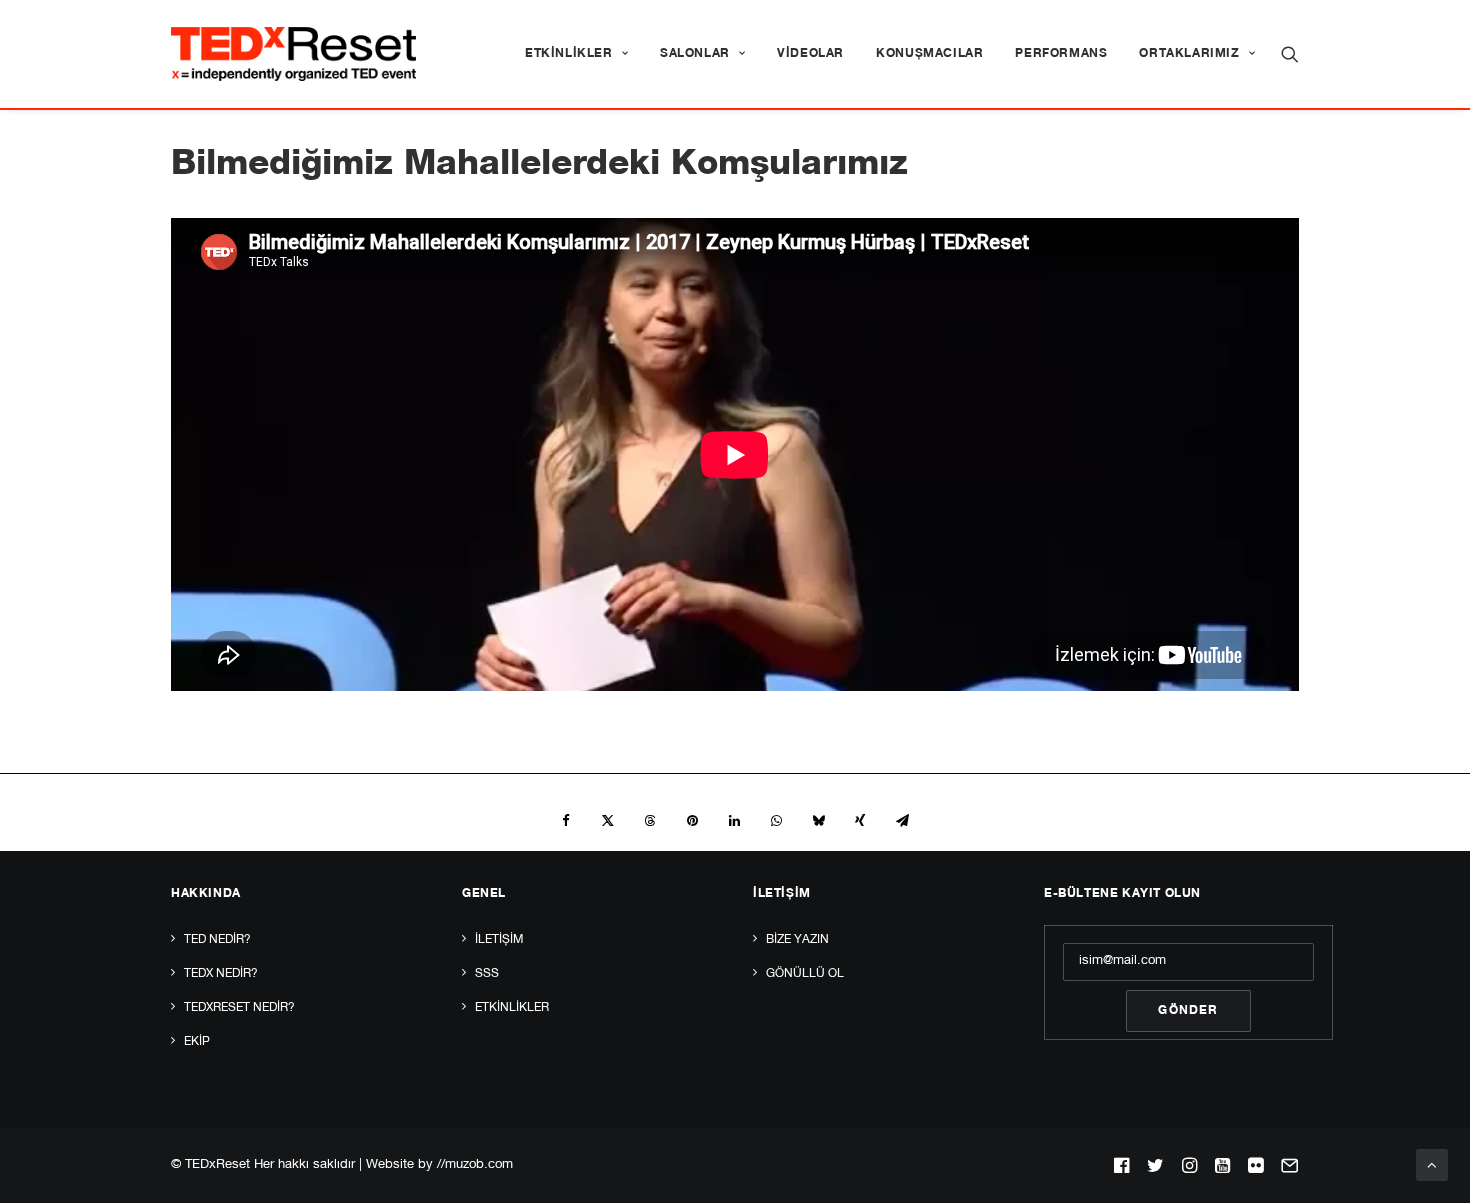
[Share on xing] (860, 821)
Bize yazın (797, 940)
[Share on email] (902, 821)
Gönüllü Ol (805, 974)
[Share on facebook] (566, 821)
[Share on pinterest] (692, 821)
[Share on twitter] (608, 821)
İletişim (499, 940)
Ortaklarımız (1189, 54)
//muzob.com (475, 1165)
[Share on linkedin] (734, 821)
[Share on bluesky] (818, 821)
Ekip (197, 1042)
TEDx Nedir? (221, 974)
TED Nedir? (217, 940)
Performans (1061, 54)
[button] (1290, 54)
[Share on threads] (650, 821)
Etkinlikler (569, 54)
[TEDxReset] (293, 54)
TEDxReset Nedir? (239, 1008)
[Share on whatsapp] (776, 821)
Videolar (810, 54)
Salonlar (695, 54)
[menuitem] (576, 54)
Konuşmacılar (929, 54)
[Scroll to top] (1432, 1165)
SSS (487, 974)
